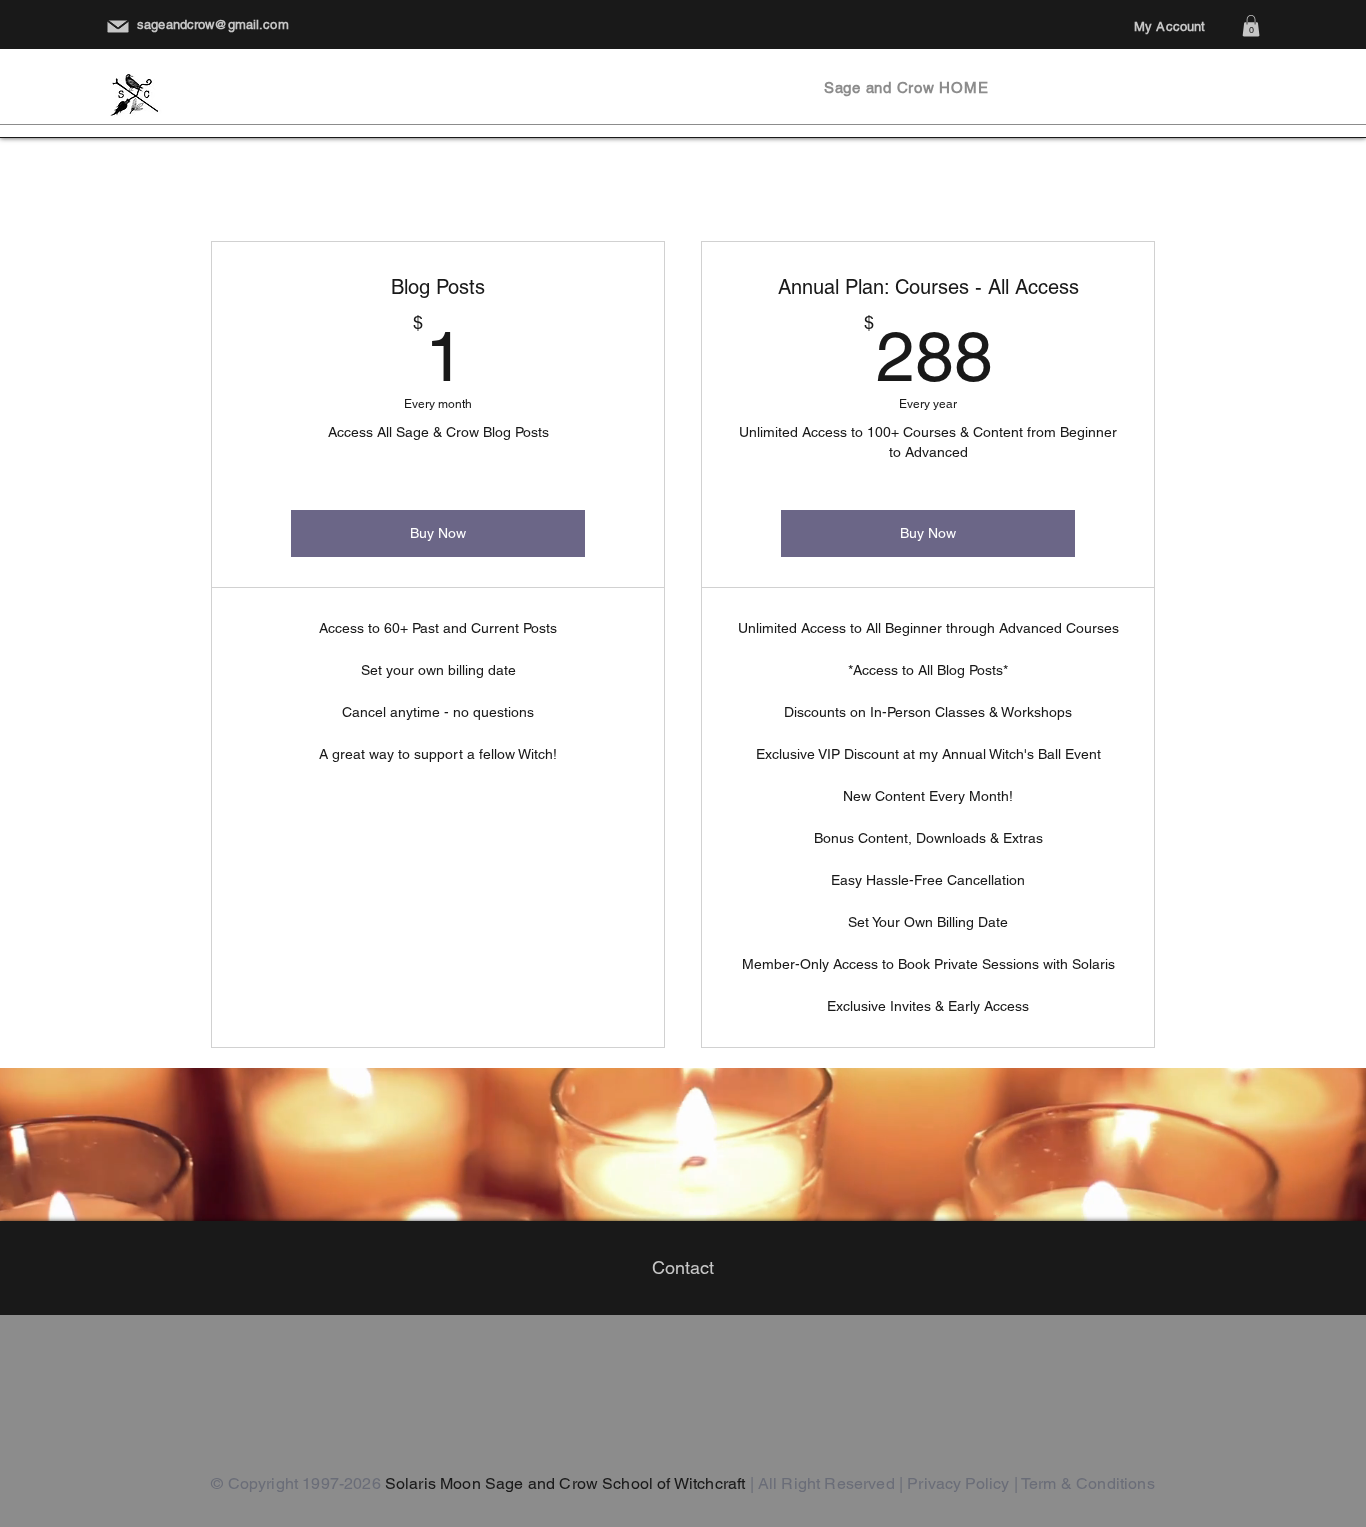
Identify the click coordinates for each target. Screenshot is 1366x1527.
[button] (1251, 26)
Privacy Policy (958, 1483)
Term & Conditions (1088, 1483)
